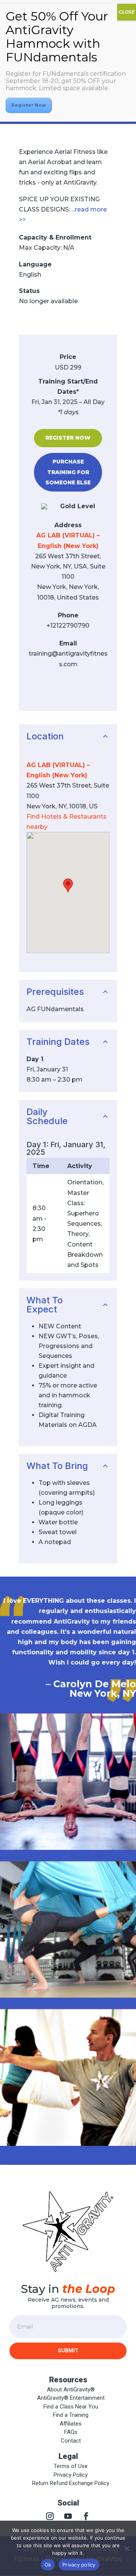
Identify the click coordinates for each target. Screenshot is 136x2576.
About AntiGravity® (71, 2390)
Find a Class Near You (71, 2407)
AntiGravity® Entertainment (71, 2398)
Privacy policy (79, 2565)
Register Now (68, 438)
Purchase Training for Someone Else (68, 472)
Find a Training (71, 2415)
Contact (71, 2441)
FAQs (71, 2432)
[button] (68, 886)
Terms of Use (71, 2466)
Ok (48, 2565)
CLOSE (127, 12)
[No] (127, 2548)
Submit (68, 2351)
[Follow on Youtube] (68, 2516)
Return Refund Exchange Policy (71, 2483)
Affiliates (71, 2424)
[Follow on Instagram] (50, 2516)
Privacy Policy (71, 2475)
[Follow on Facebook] (86, 2516)
